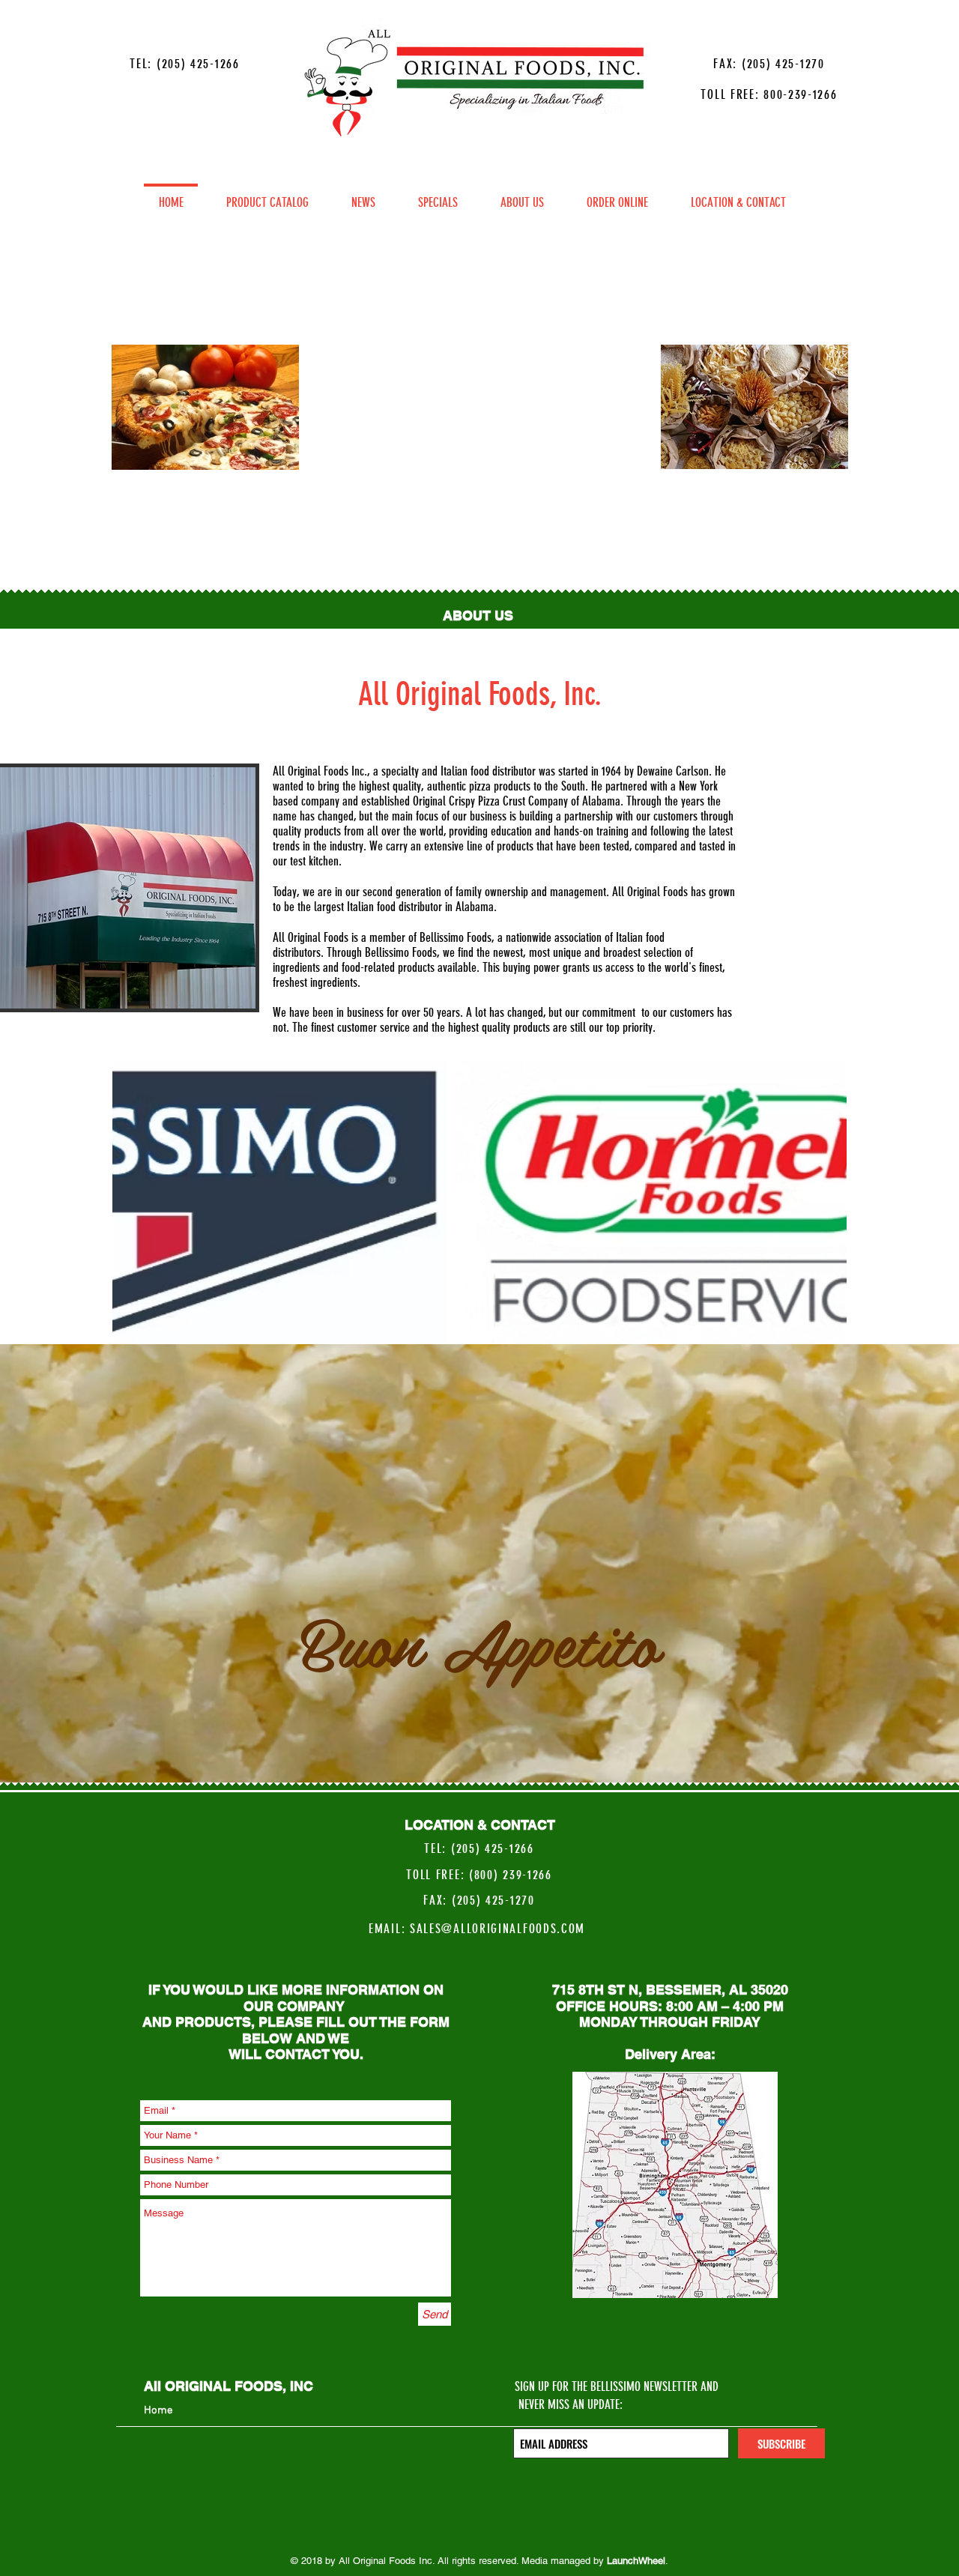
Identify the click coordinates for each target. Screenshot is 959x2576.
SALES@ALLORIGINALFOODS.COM (497, 1929)
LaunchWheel (636, 2561)
